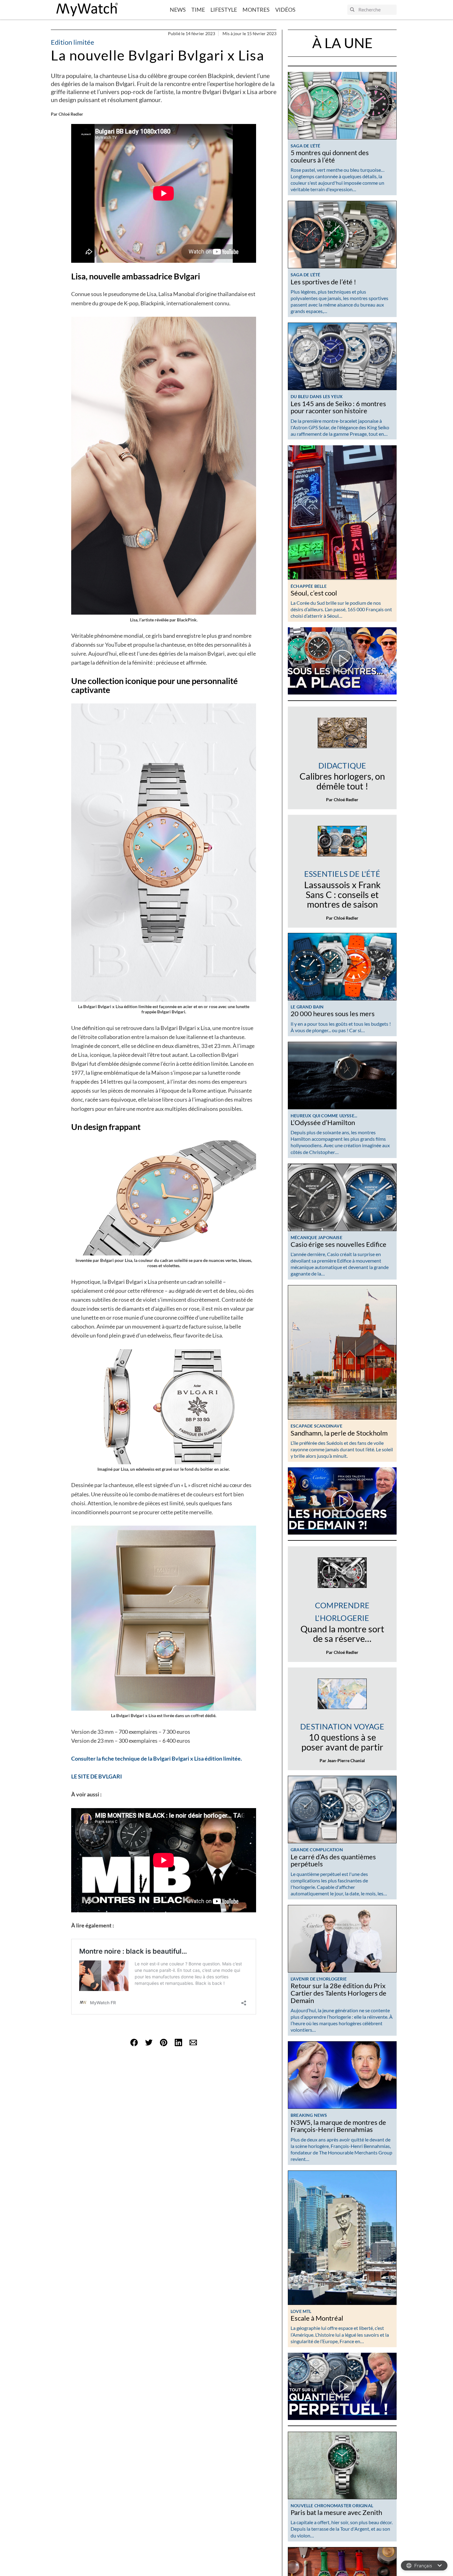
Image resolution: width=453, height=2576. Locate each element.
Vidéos (285, 10)
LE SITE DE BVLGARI (97, 1776)
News (178, 10)
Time (198, 10)
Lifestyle (224, 10)
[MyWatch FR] (87, 10)
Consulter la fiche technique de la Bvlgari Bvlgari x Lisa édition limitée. (157, 1758)
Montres (256, 10)
